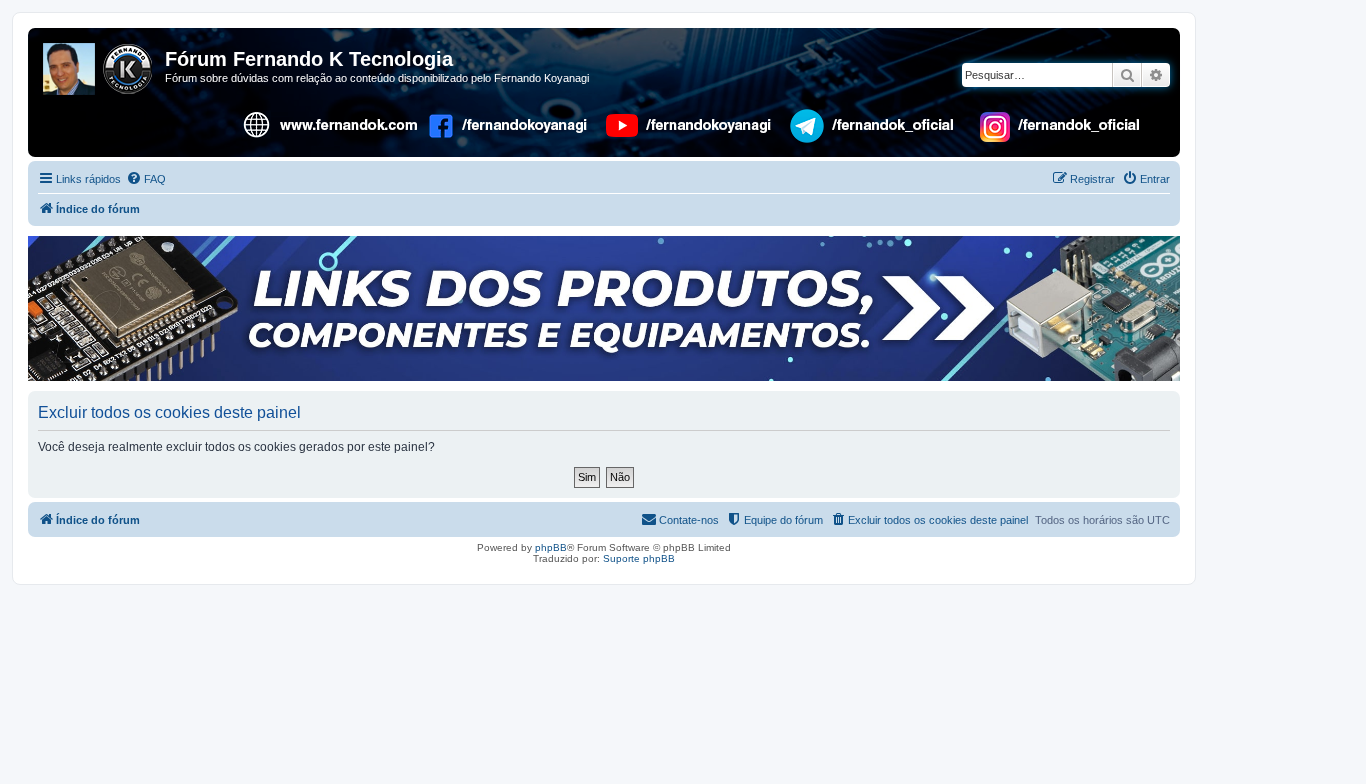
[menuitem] (146, 179)
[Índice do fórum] (99, 65)
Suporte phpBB (639, 558)
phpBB (551, 547)
